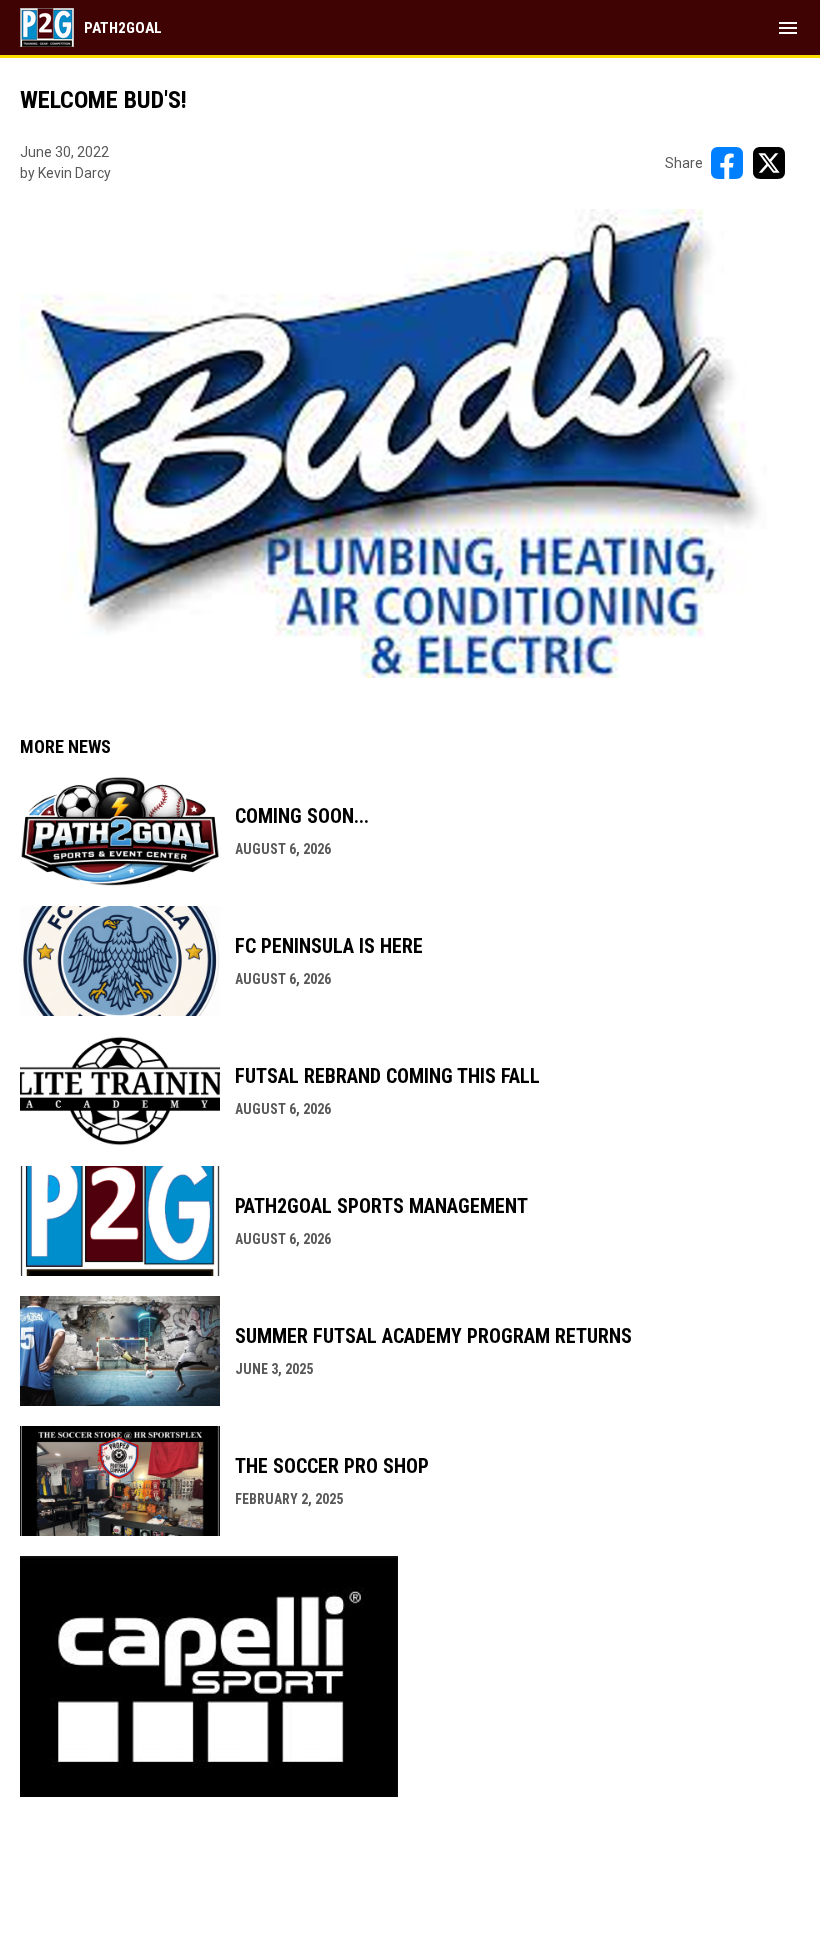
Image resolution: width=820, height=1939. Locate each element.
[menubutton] (788, 28)
